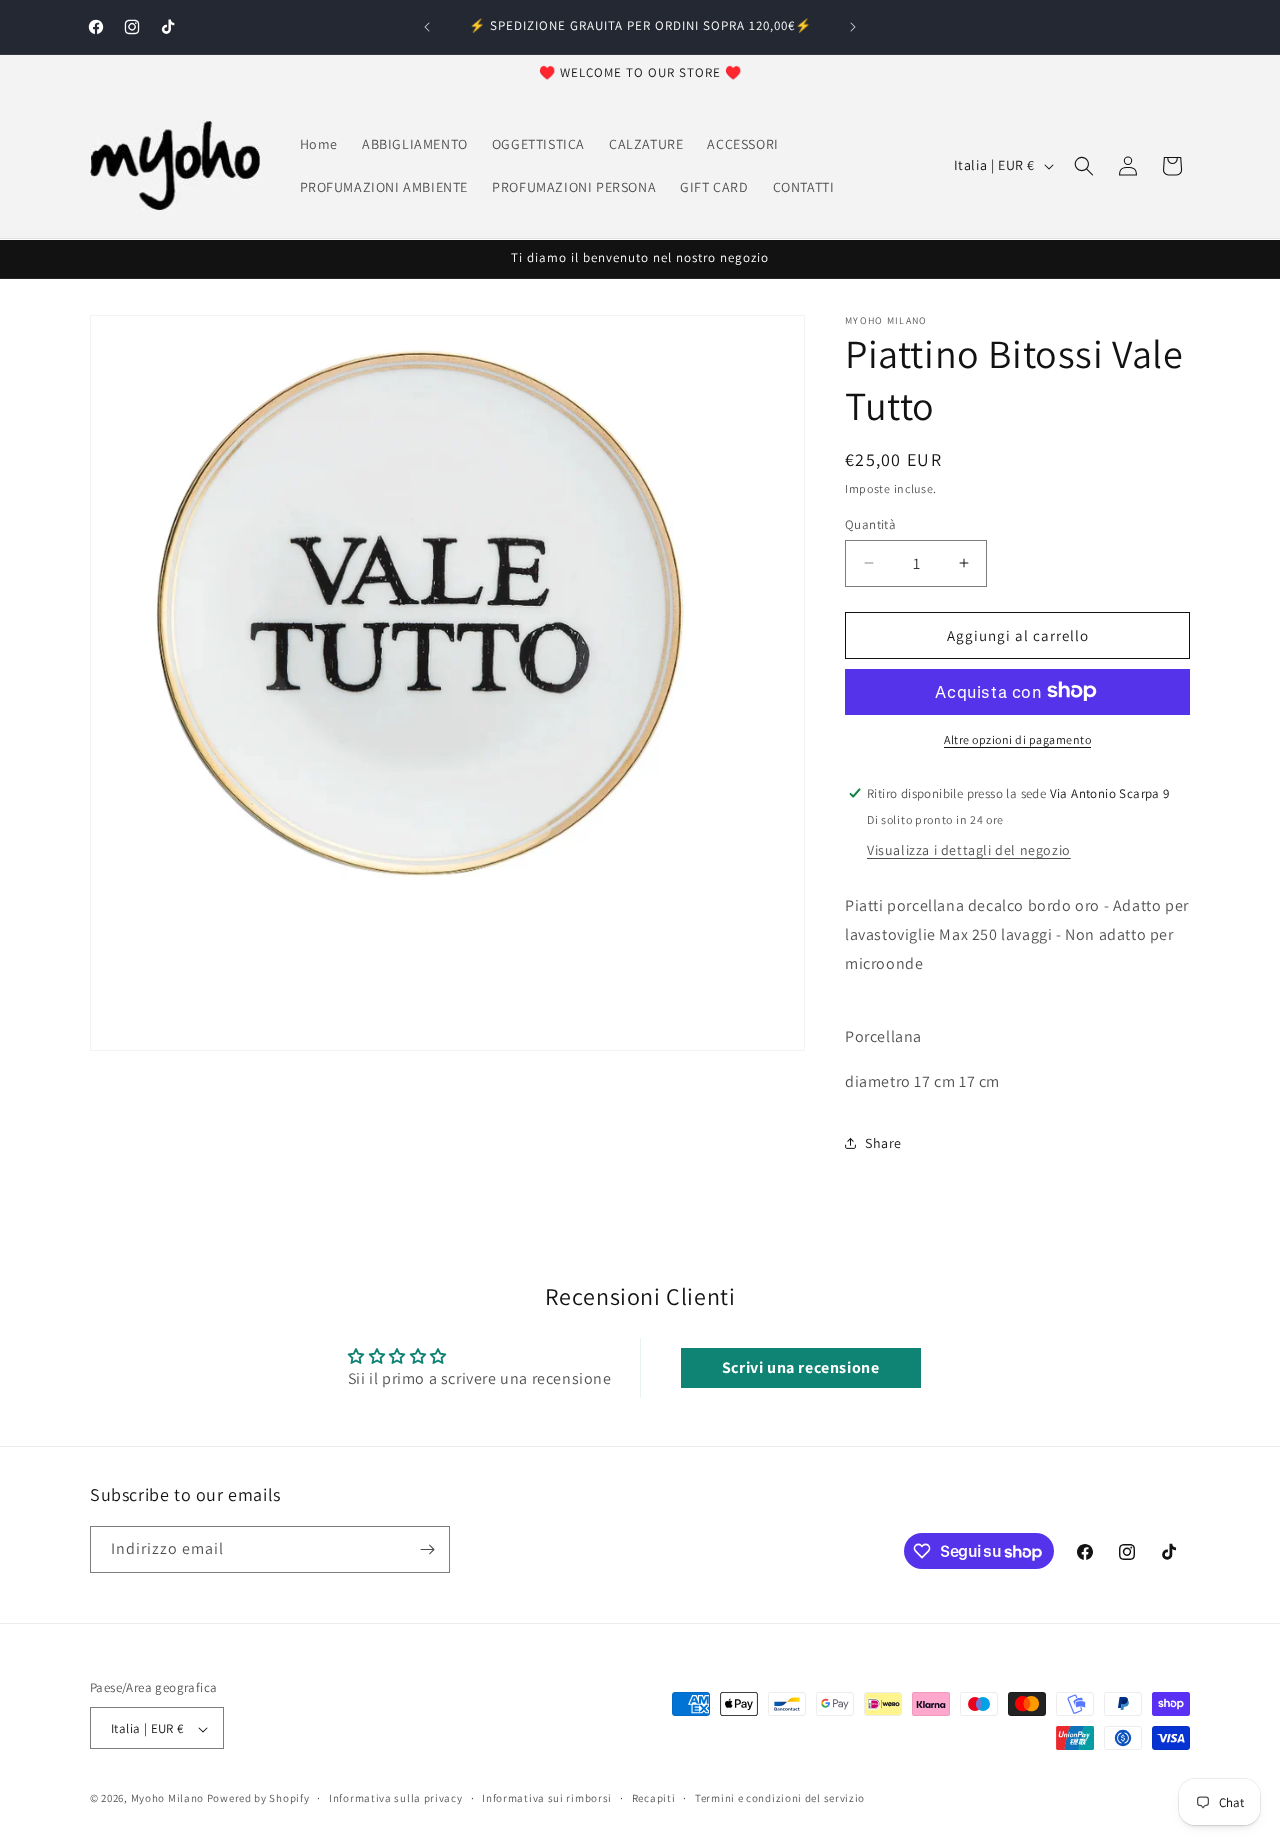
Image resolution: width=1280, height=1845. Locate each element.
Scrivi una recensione (801, 1367)
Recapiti (654, 1798)
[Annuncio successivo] (853, 27)
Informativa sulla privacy (396, 1798)
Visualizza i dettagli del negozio (969, 849)
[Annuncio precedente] (427, 27)
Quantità (870, 523)
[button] (1084, 166)
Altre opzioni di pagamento (1017, 738)
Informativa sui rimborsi (547, 1798)
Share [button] (883, 1143)
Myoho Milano (169, 1799)
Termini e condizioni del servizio (780, 1798)
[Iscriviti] (427, 1549)
